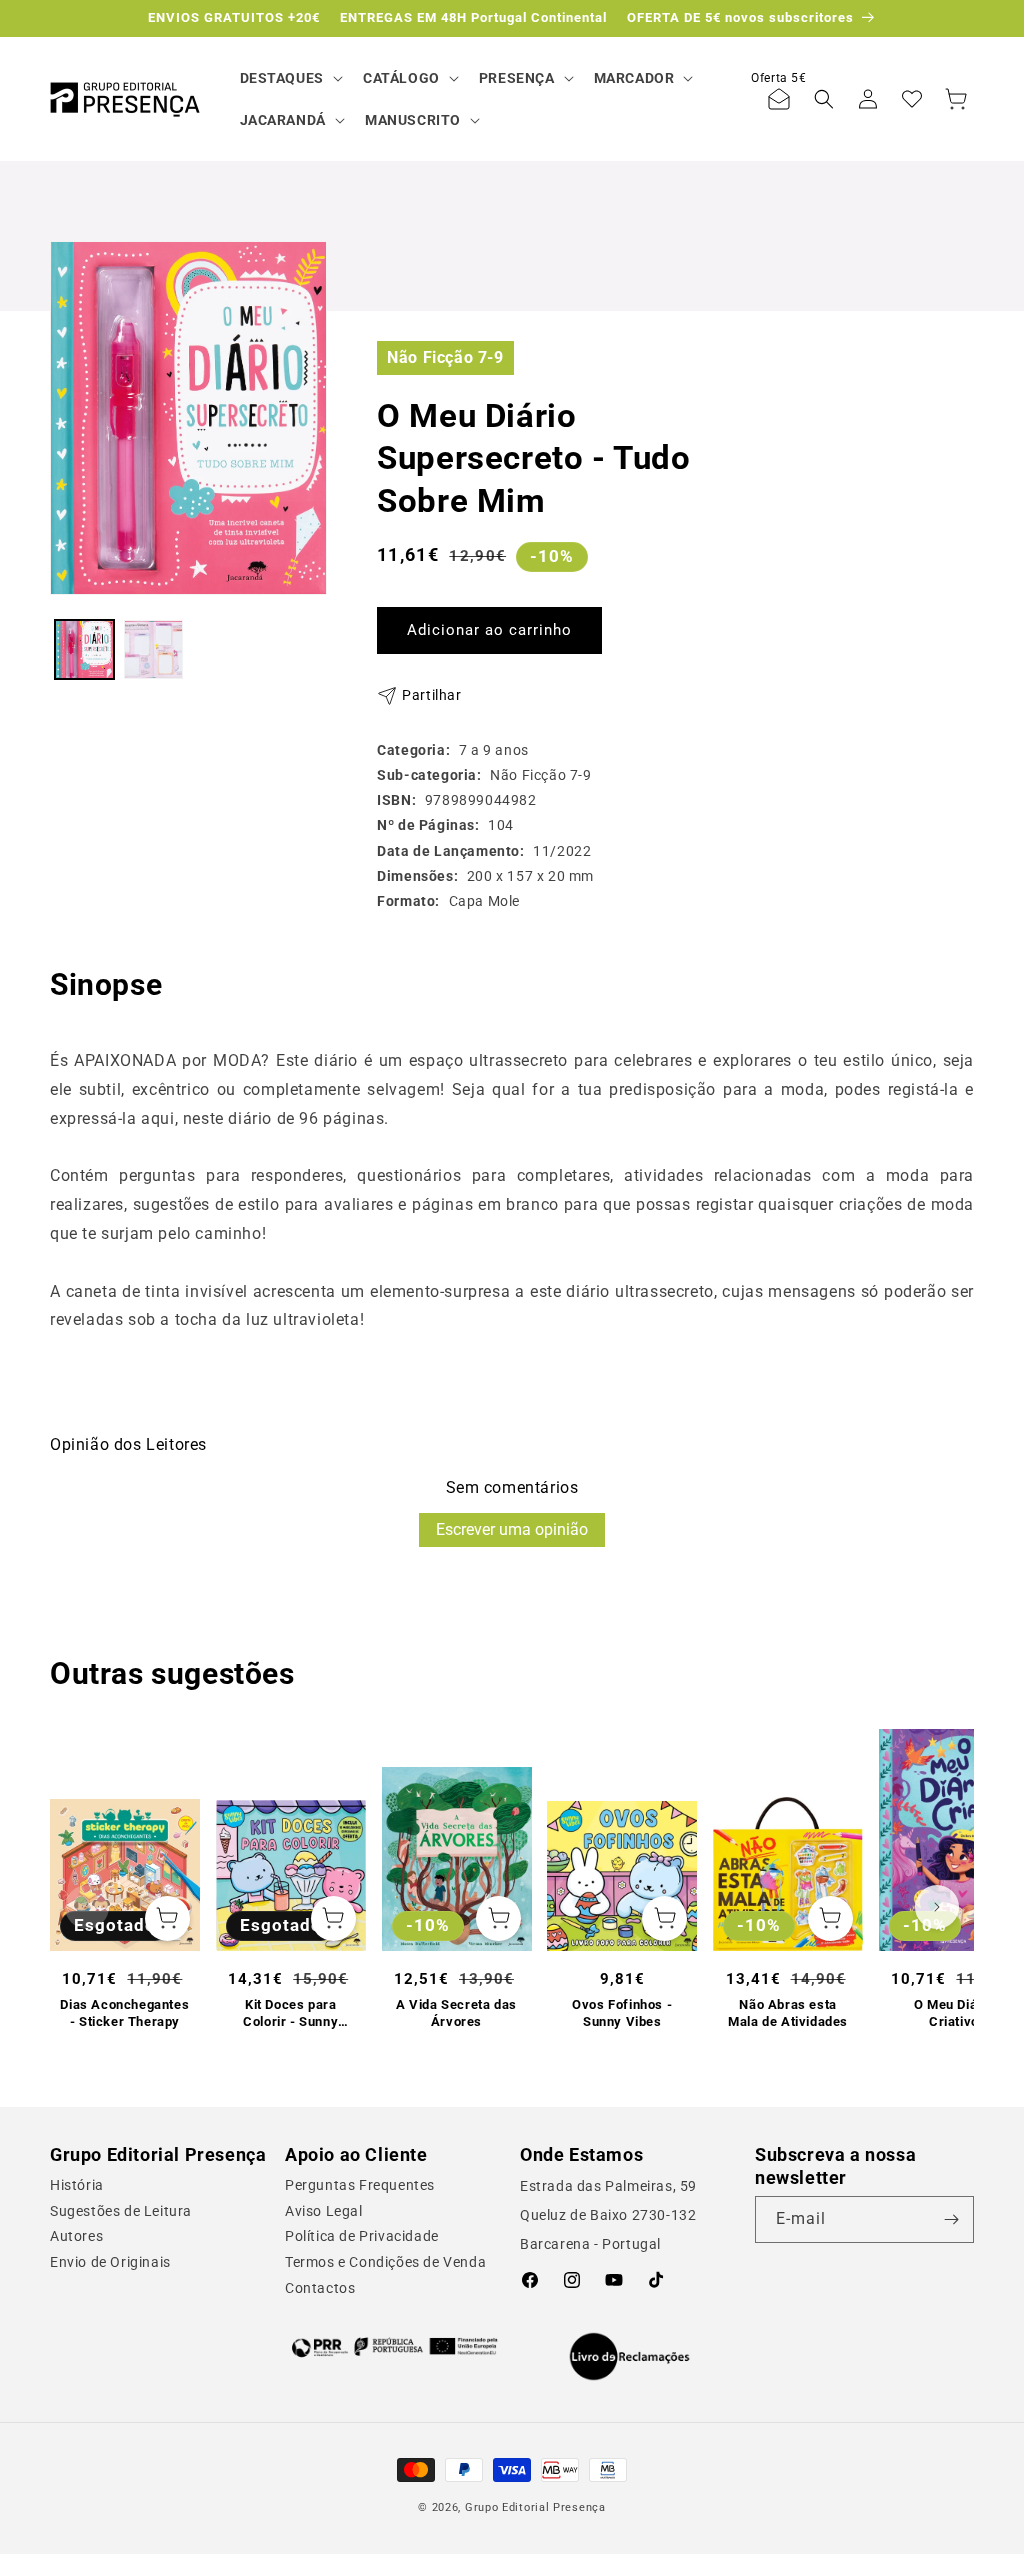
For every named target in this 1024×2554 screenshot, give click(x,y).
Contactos (320, 2288)
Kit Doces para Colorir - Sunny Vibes (290, 2014)
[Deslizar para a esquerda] (87, 1907)
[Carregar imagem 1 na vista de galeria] (84, 649)
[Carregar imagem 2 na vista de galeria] (153, 649)
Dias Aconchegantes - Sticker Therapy (124, 2013)
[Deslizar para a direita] (937, 1907)
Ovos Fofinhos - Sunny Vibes (622, 2013)
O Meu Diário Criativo (954, 2013)
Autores (76, 2236)
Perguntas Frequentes (360, 2185)
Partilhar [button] (431, 695)
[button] (289, 78)
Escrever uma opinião (512, 1529)
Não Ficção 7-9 (445, 357)
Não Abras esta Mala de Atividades (788, 2013)
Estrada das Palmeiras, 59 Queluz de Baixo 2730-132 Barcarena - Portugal (608, 2215)
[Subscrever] (951, 2219)
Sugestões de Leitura (121, 2211)
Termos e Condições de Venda (385, 2262)
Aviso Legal (324, 2211)
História (77, 2185)
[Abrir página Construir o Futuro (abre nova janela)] (394, 2347)
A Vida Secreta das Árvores (456, 2013)
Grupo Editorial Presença (535, 2507)
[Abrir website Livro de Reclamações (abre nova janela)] (629, 2357)
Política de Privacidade (362, 2236)
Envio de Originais (110, 2262)
